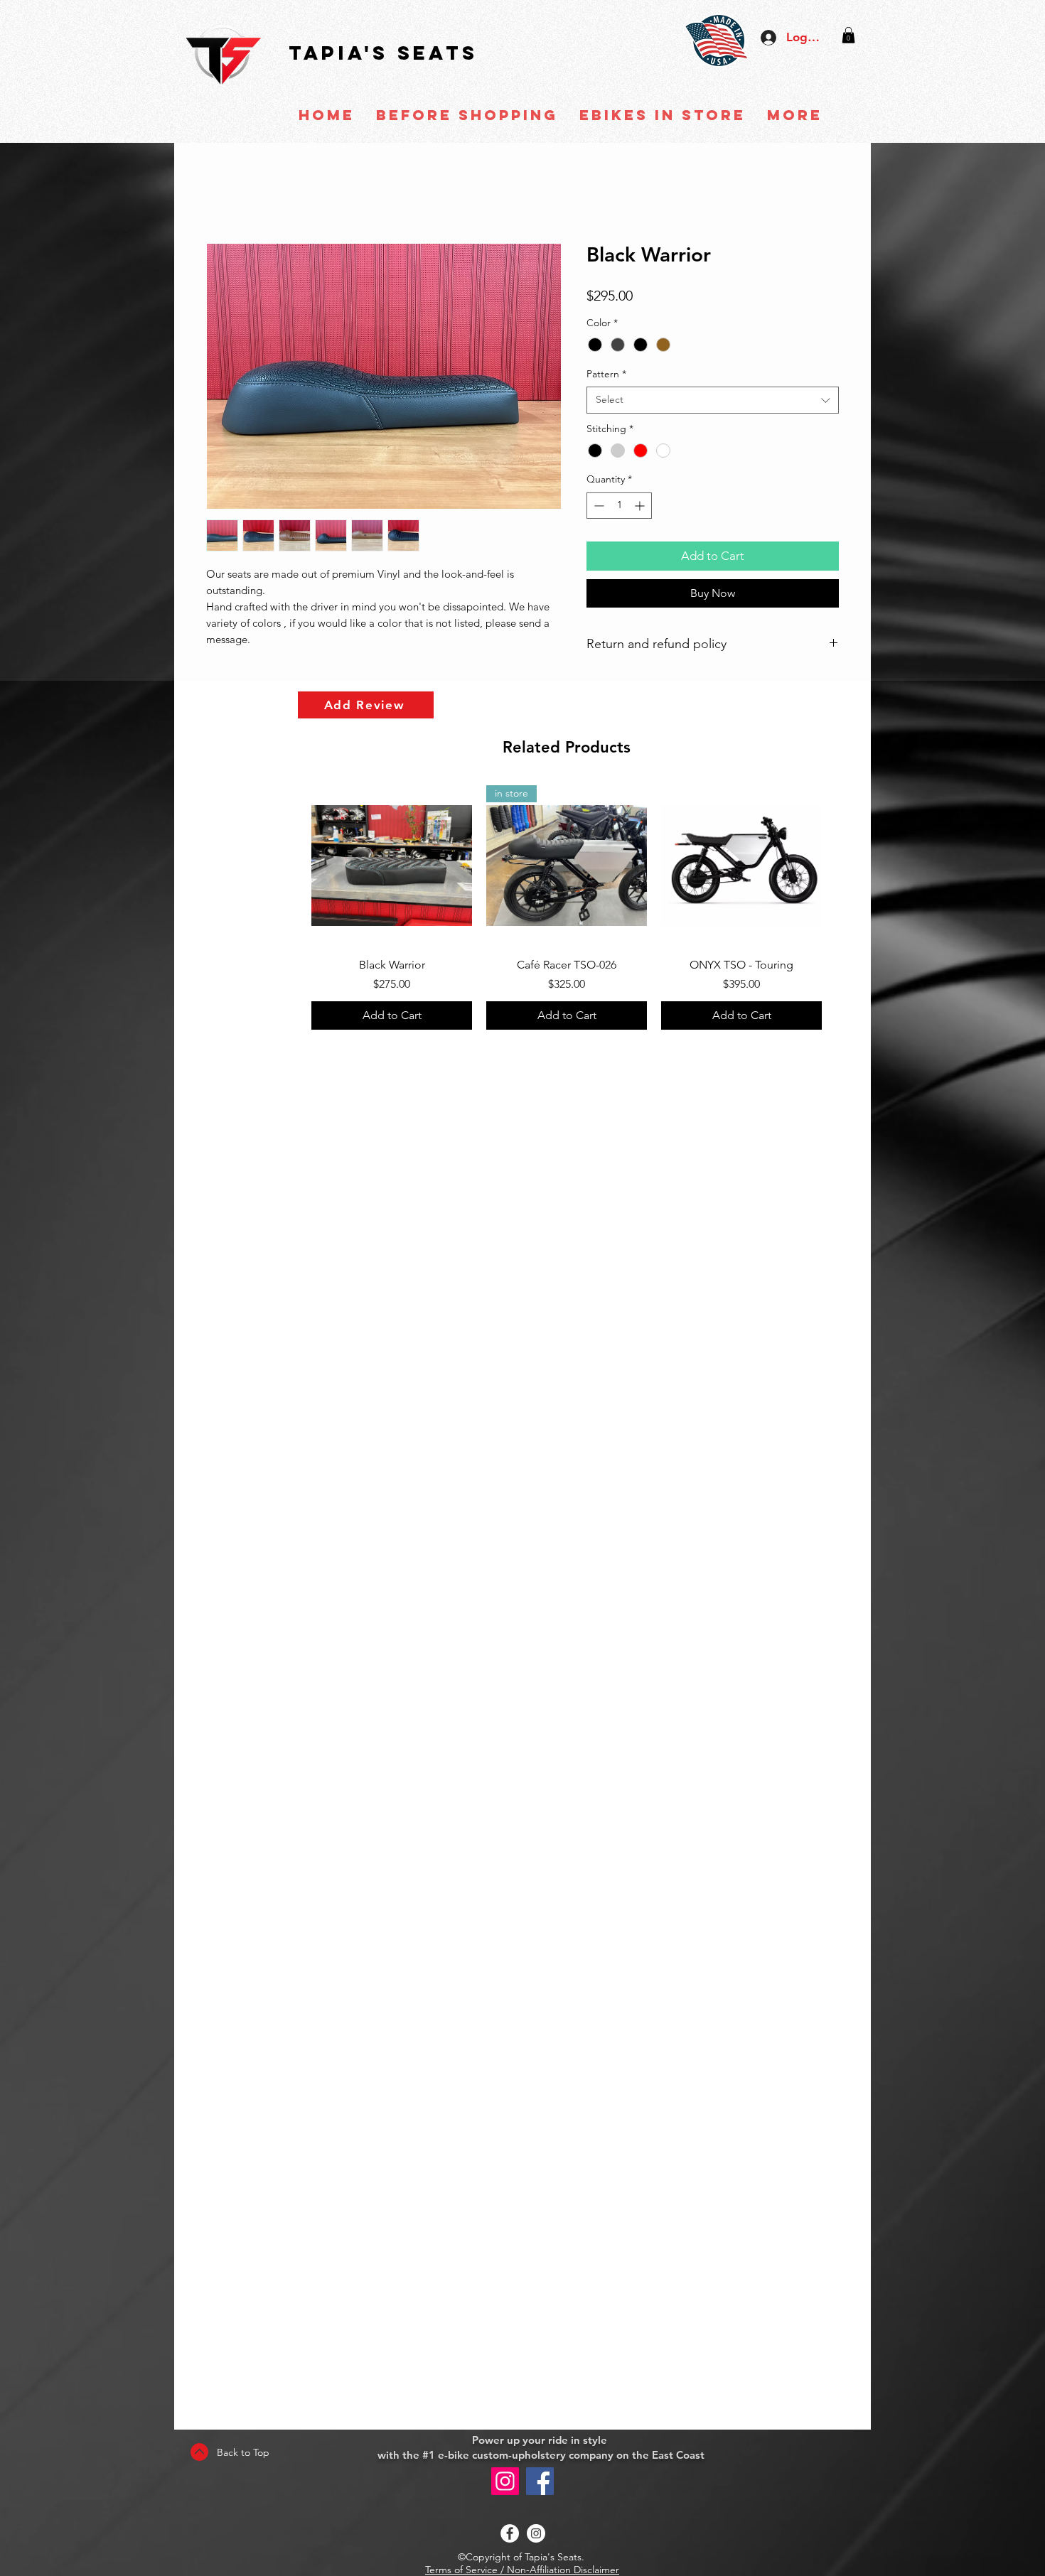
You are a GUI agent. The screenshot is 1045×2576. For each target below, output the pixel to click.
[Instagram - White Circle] (536, 2533)
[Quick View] (392, 868)
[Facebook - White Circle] (510, 2533)
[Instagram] (505, 2481)
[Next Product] (842, 867)
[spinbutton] (619, 508)
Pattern (606, 376)
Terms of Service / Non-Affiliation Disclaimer (522, 2570)
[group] (567, 910)
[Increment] (641, 508)
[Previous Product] (291, 867)
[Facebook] (540, 2481)
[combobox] (713, 402)
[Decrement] (597, 508)
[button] (848, 35)
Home (222, 194)
